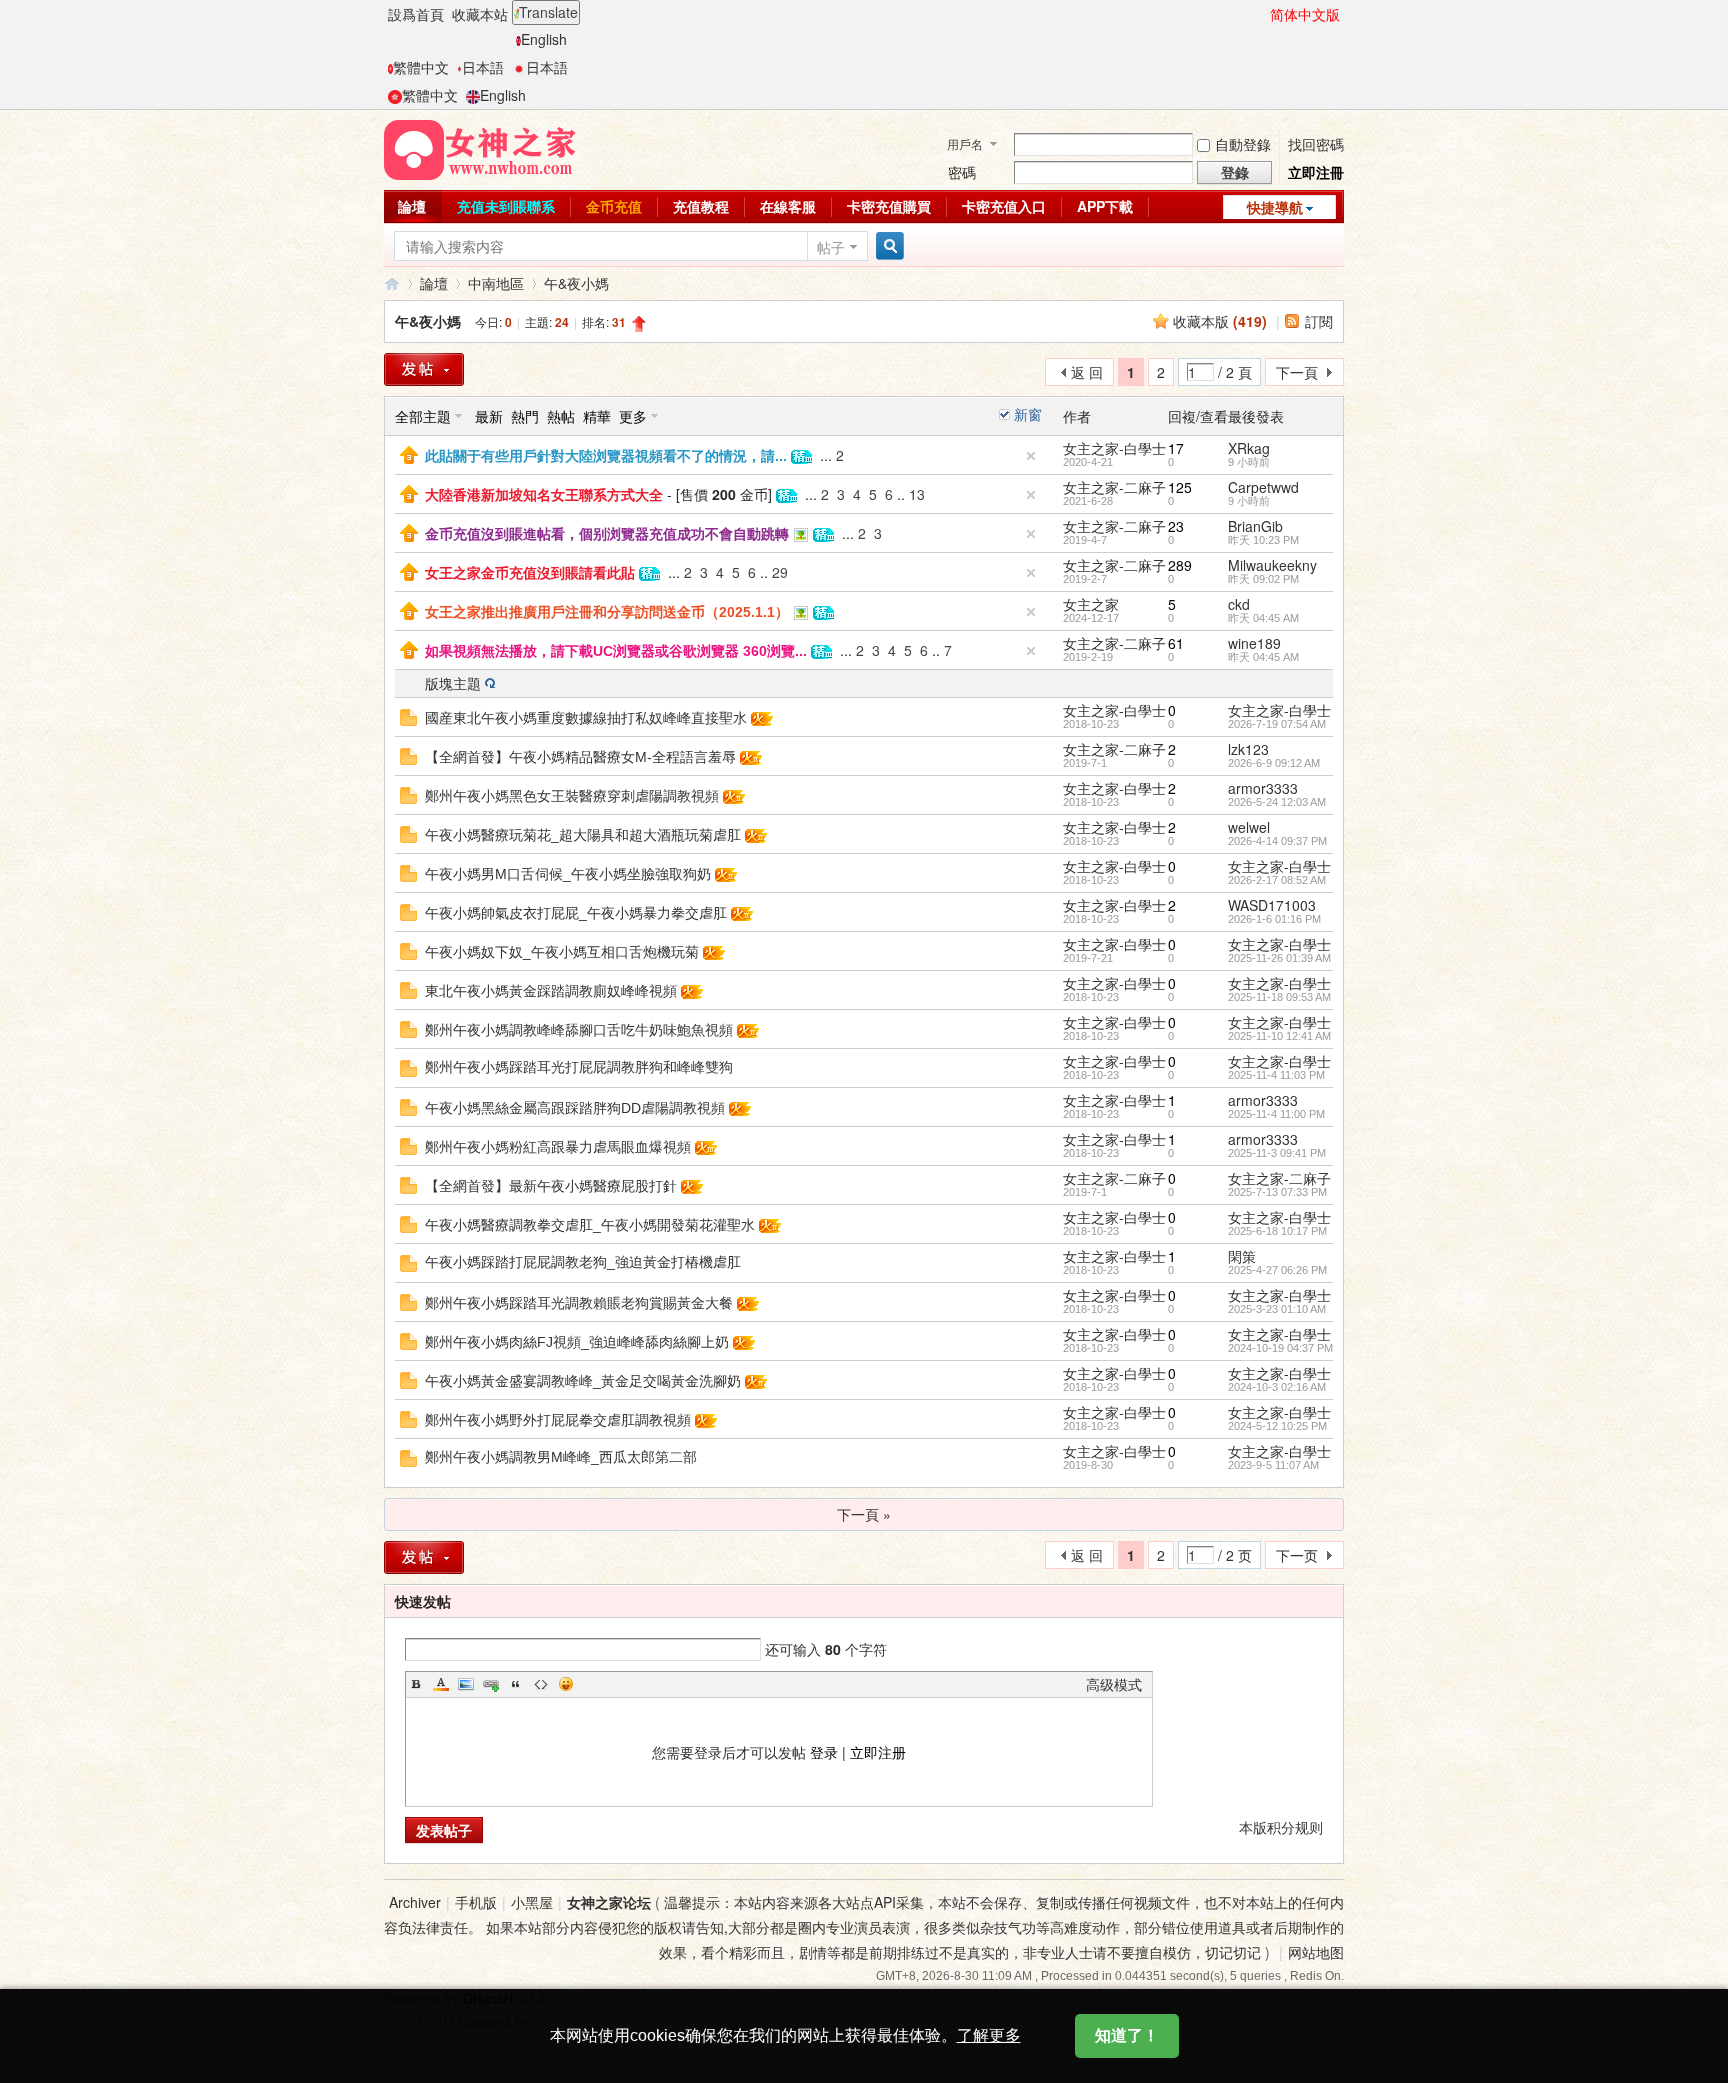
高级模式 (1114, 1684)
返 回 (1087, 372)
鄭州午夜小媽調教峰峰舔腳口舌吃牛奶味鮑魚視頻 (579, 1030)
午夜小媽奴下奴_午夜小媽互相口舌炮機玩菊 (562, 952)
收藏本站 (480, 14)
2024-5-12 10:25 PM (1277, 1426)
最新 (489, 416)
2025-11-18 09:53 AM (1279, 997)
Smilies (566, 1684)
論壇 (412, 206)
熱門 (525, 416)
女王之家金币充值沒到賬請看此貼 (530, 573)
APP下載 (1105, 206)
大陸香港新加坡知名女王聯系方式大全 (544, 495)
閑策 (1242, 1256)
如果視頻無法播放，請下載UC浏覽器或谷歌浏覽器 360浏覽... (616, 651)
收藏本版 (1220, 321)
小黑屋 (532, 1902)
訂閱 (1319, 321)
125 (1180, 487)
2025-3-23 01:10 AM (1277, 1309)
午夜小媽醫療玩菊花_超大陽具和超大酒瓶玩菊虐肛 (583, 835)
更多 (633, 416)
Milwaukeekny (1272, 565)
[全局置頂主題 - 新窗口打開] (409, 453)
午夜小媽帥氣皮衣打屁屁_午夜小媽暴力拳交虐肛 (576, 913)
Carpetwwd (1263, 487)
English (544, 39)
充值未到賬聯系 (506, 206)
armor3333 (1263, 788)
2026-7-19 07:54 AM (1277, 724)
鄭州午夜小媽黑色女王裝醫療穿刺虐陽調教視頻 (572, 796)
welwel (1249, 827)
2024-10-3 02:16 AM (1277, 1387)
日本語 (483, 67)
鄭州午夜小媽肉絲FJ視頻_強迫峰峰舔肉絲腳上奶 (577, 1342)
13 (917, 494)
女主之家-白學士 (1114, 448)
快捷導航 (1275, 207)
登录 (824, 1752)
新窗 (1028, 414)
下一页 (1297, 1555)
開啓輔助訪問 (1261, 14)
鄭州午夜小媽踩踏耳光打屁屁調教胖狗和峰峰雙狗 (579, 1067)
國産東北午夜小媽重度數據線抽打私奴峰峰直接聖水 (586, 718)
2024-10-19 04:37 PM (1280, 1348)
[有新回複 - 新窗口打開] (408, 715)
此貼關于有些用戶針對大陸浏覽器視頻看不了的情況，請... (606, 456)
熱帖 (561, 416)
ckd (1239, 604)
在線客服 (788, 206)
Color (441, 1684)
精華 (597, 416)
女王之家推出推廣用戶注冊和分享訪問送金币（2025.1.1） (607, 612)
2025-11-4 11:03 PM (1276, 1075)
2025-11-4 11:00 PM (1276, 1114)
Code (541, 1684)
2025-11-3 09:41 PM (1277, 1153)
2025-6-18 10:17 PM (1277, 1231)
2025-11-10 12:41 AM (1279, 1036)
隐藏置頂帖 (1031, 456)
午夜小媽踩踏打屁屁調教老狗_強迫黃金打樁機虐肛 (583, 1262)
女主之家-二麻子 (1114, 487)
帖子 (831, 247)
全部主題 (423, 416)
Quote (516, 1684)
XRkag (1249, 448)
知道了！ (1127, 2035)
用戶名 (965, 143)
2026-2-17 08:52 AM (1277, 880)
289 (1180, 565)
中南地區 (496, 283)
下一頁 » (864, 1514)
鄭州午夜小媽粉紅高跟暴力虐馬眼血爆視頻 (558, 1147)
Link (491, 1684)
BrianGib (1255, 526)
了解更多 (989, 2035)
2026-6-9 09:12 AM (1274, 763)
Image (466, 1684)
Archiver (415, 1902)
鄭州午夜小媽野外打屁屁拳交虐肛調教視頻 (558, 1420)
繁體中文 (421, 67)
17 (1176, 448)
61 (1176, 643)
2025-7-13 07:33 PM (1277, 1192)
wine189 (1254, 643)
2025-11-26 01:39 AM (1279, 958)
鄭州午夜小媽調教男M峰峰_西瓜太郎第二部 (561, 1457)
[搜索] (887, 246)
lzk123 (1248, 749)
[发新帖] (424, 1557)
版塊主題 (453, 683)
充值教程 (701, 206)
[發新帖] (424, 369)
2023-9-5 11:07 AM (1273, 1465)
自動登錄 (1243, 144)
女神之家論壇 (392, 283)
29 (780, 572)
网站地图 (1316, 1952)
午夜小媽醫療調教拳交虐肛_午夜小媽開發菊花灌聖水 (590, 1225)
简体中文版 (1305, 14)
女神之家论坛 (609, 1902)
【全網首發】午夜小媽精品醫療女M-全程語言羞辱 (580, 757)
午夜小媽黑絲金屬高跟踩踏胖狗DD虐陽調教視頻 (575, 1108)
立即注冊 (1316, 172)
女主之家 (1091, 604)
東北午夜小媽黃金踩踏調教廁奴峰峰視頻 (551, 991)
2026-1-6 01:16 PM (1274, 919)
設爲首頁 (416, 14)
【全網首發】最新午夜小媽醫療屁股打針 (551, 1186)
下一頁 (1297, 372)
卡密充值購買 (889, 206)
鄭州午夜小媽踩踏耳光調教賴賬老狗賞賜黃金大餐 (579, 1303)
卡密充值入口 (1004, 206)
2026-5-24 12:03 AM (1277, 802)
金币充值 (614, 206)
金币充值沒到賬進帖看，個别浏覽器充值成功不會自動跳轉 (607, 534)
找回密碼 (1316, 144)
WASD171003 (1272, 905)
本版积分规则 (1281, 1827)
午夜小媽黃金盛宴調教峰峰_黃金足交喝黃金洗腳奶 (583, 1381)
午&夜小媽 (576, 283)
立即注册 (878, 1752)
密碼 (962, 172)
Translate (548, 12)
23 (1176, 526)
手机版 (476, 1902)
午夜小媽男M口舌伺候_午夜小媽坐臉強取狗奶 (568, 874)
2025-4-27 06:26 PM (1277, 1270)
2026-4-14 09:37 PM (1277, 841)
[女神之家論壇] (480, 148)
